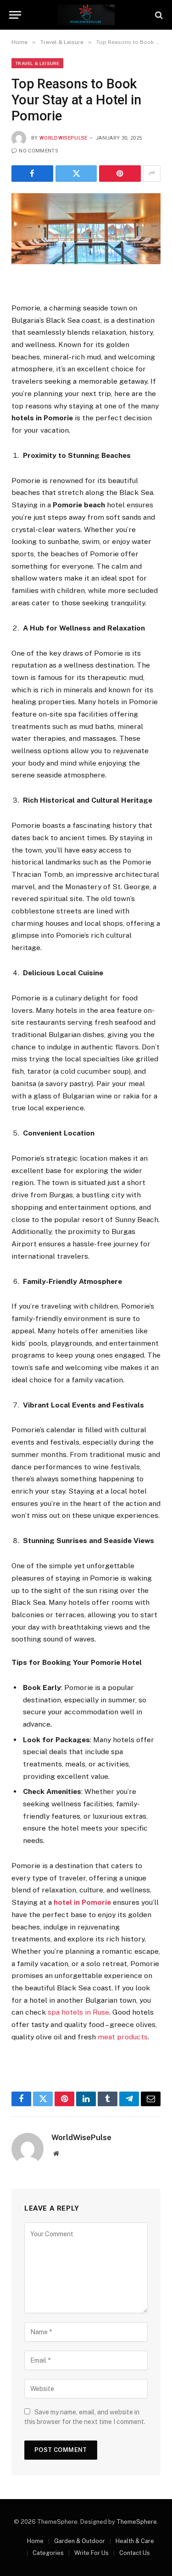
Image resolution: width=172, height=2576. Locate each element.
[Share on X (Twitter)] (76, 174)
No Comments (39, 151)
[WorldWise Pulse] (86, 15)
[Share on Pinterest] (120, 174)
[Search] (158, 15)
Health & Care (135, 2541)
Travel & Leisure (37, 63)
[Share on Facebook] (32, 174)
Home (35, 2541)
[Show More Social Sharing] (152, 174)
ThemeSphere (137, 2522)
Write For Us (92, 2553)
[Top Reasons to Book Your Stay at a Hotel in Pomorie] (86, 229)
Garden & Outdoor (80, 2541)
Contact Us (135, 2553)
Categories (48, 2553)
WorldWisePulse (64, 138)
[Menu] (15, 15)
